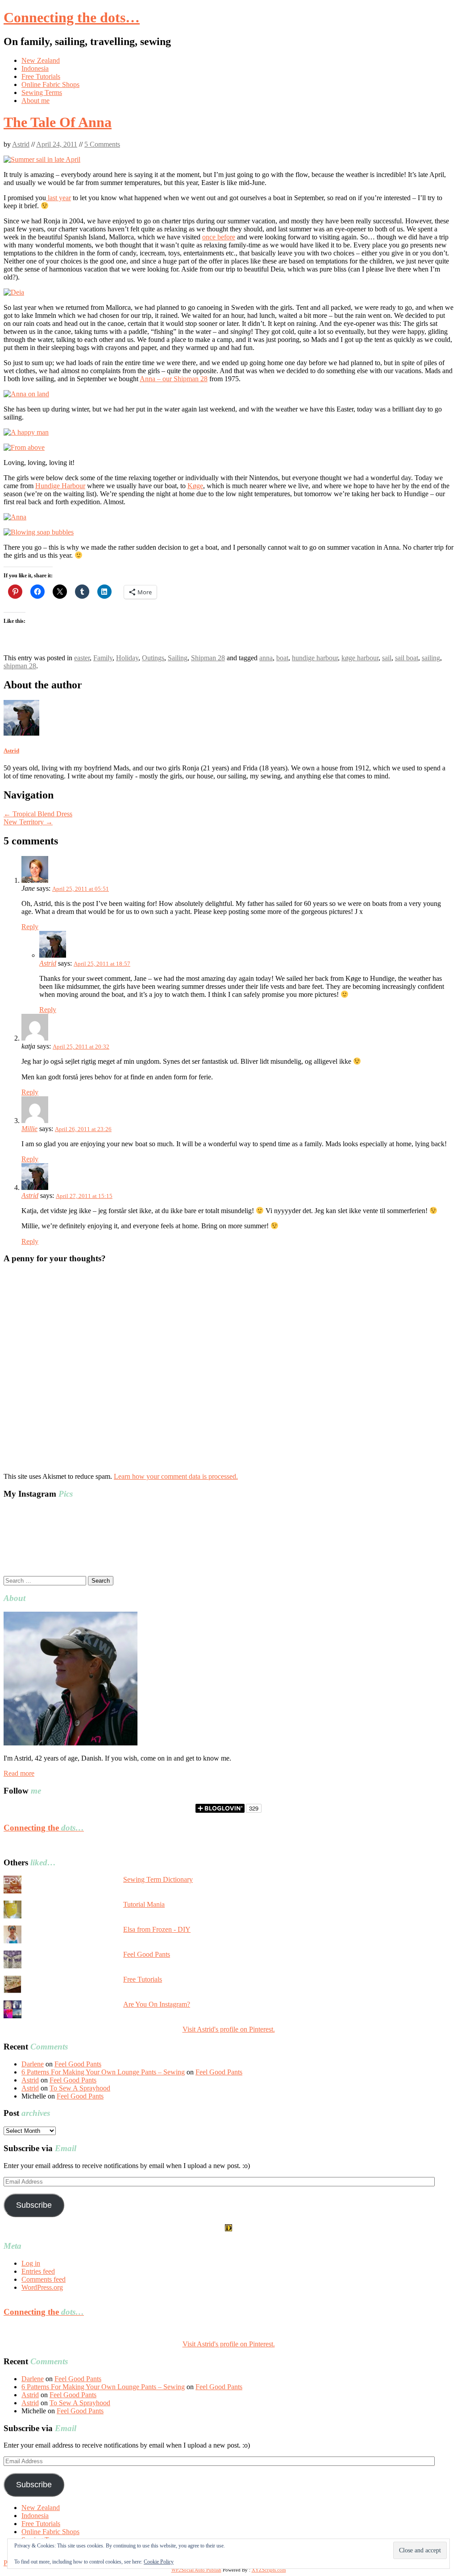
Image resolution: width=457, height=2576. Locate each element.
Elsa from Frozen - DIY (157, 1929)
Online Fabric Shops (50, 84)
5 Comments (102, 144)
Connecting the (44, 1828)
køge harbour (360, 658)
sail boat (407, 658)
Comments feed (44, 2279)
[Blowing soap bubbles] (39, 532)
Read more (19, 1773)
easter (82, 658)
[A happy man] (26, 432)
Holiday (127, 658)
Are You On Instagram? (157, 2004)
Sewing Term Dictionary (158, 1879)
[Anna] (15, 517)
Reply (30, 927)
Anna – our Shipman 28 (174, 379)
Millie (29, 1129)
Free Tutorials (41, 76)
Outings (153, 658)
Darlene (33, 2064)
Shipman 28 (208, 658)
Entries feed (38, 2271)
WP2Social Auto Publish (196, 2570)
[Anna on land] (26, 394)
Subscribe (34, 2205)
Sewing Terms (42, 93)
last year (58, 198)
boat (282, 658)
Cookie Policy (159, 2562)
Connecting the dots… (72, 17)
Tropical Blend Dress (38, 814)
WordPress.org (42, 2287)
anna (266, 658)
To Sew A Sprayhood (80, 2088)
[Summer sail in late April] (42, 159)
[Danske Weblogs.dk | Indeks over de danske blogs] (228, 2229)
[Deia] (14, 292)
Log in (31, 2263)
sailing (431, 658)
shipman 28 (20, 666)
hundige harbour (315, 658)
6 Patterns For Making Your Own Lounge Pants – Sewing (103, 2072)
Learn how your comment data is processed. (176, 1476)
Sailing (178, 658)
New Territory (28, 822)
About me (35, 101)
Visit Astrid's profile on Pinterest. (229, 2029)
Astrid (21, 144)
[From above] (24, 447)
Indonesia (35, 68)
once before (219, 237)
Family (103, 658)
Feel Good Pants (147, 1954)
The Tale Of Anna (58, 122)
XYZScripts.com (269, 2570)
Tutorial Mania (144, 1904)
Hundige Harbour (60, 486)
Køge (195, 486)
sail (387, 658)
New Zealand (41, 60)
